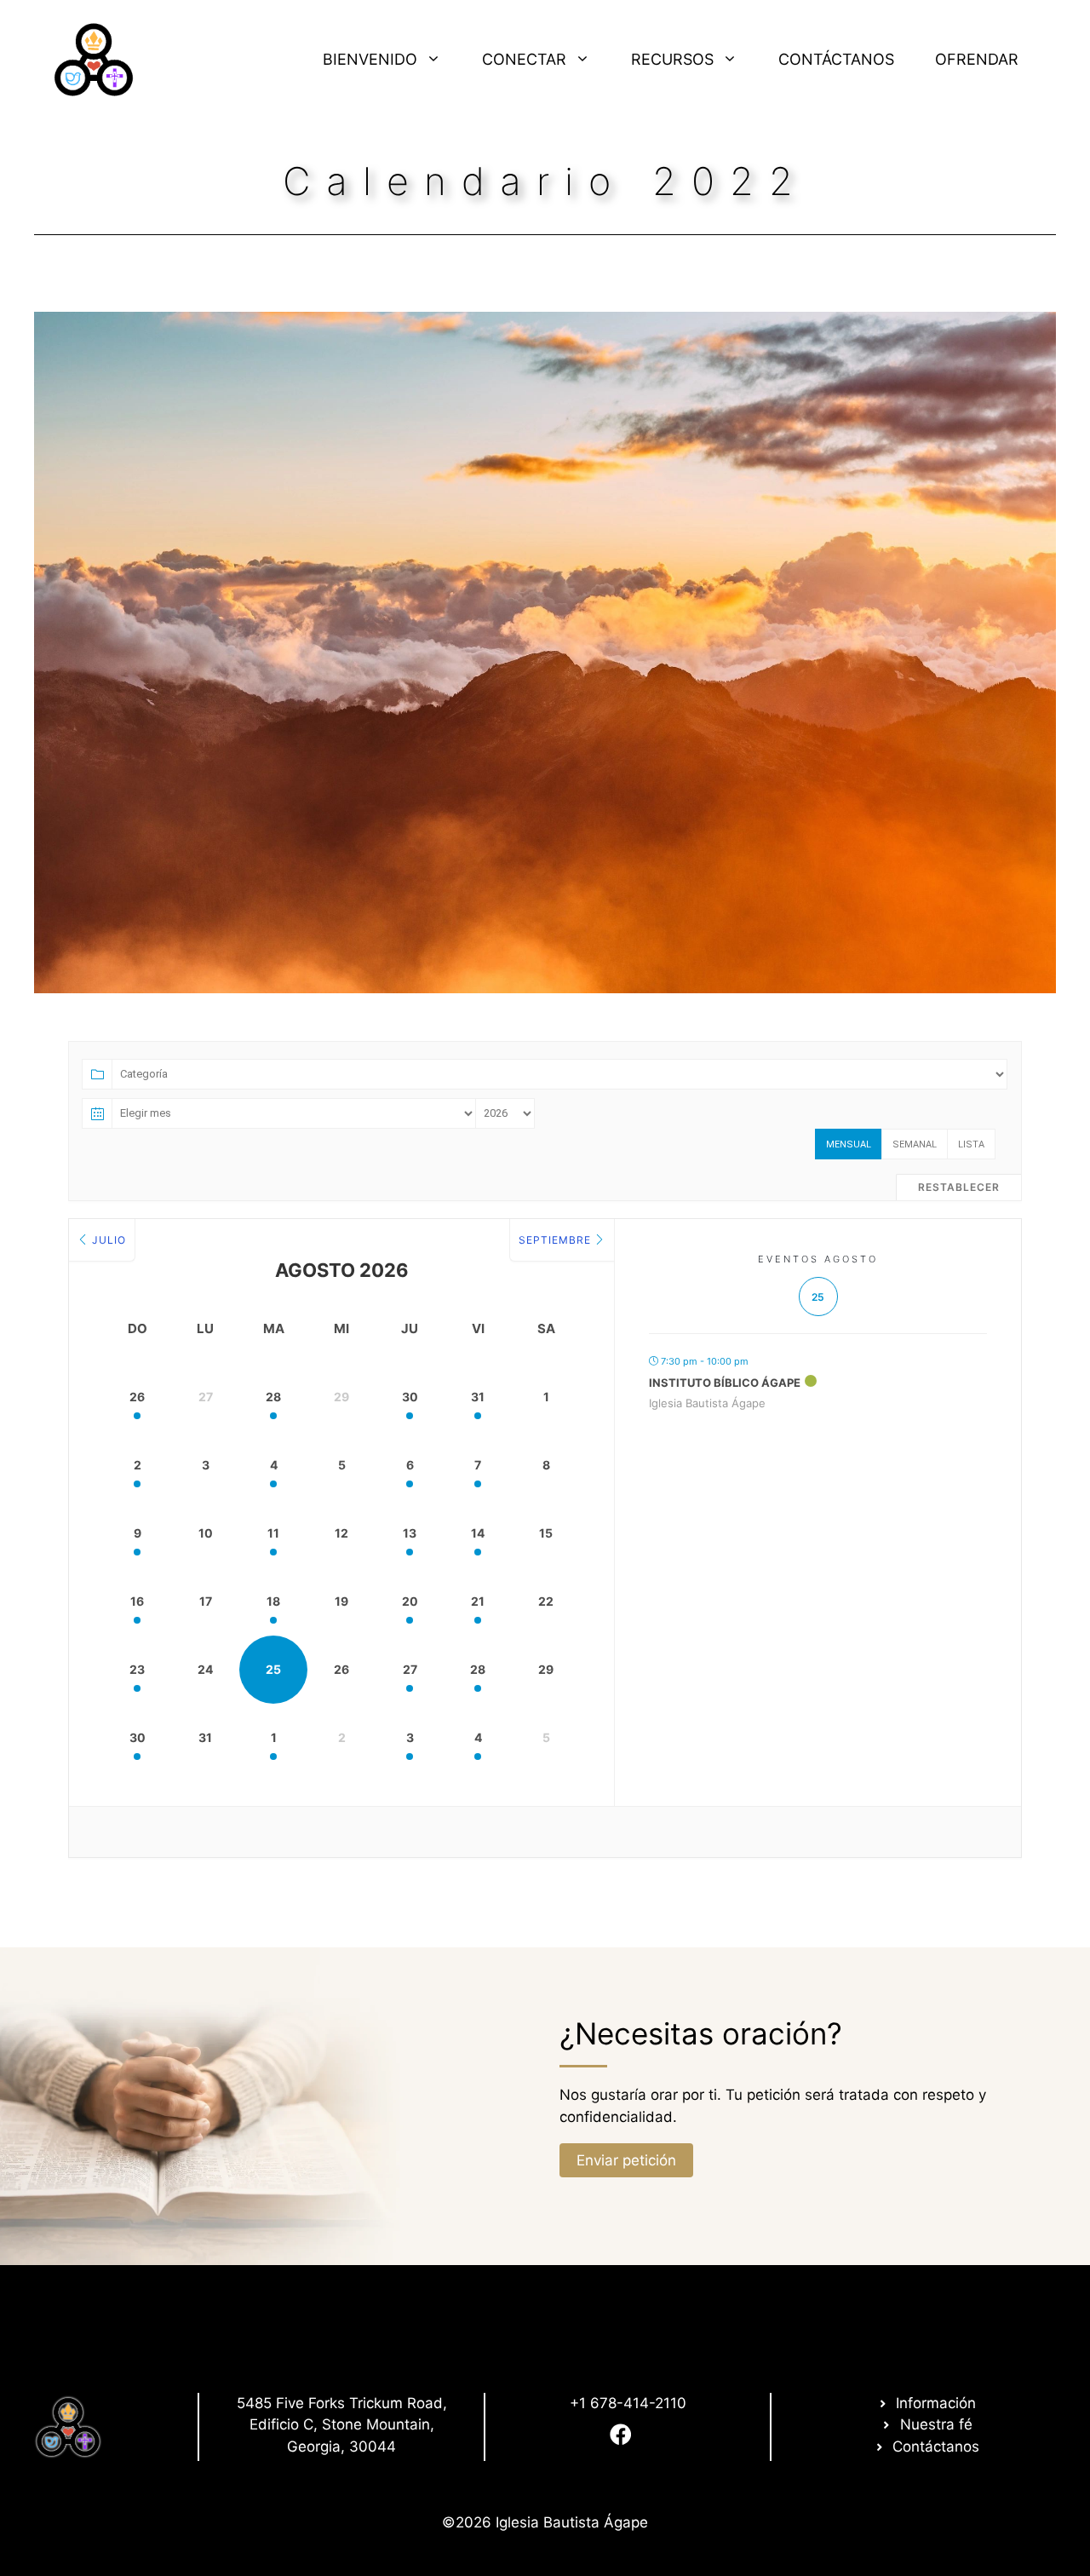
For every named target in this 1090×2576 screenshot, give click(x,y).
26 (137, 1397)
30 (410, 1397)
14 (478, 1533)
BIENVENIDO (370, 59)
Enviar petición (626, 2160)
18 (273, 1601)
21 (478, 1601)
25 (273, 1669)
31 (478, 1397)
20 (410, 1601)
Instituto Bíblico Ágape (725, 1383)
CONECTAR (524, 59)
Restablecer (959, 1187)
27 (410, 1669)
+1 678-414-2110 (628, 2403)
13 (410, 1533)
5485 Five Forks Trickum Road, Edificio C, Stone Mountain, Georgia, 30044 (342, 2425)
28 (273, 1397)
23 (137, 1669)
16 (137, 1601)
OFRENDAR (977, 59)
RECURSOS (672, 59)
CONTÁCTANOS (836, 59)
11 (273, 1533)
